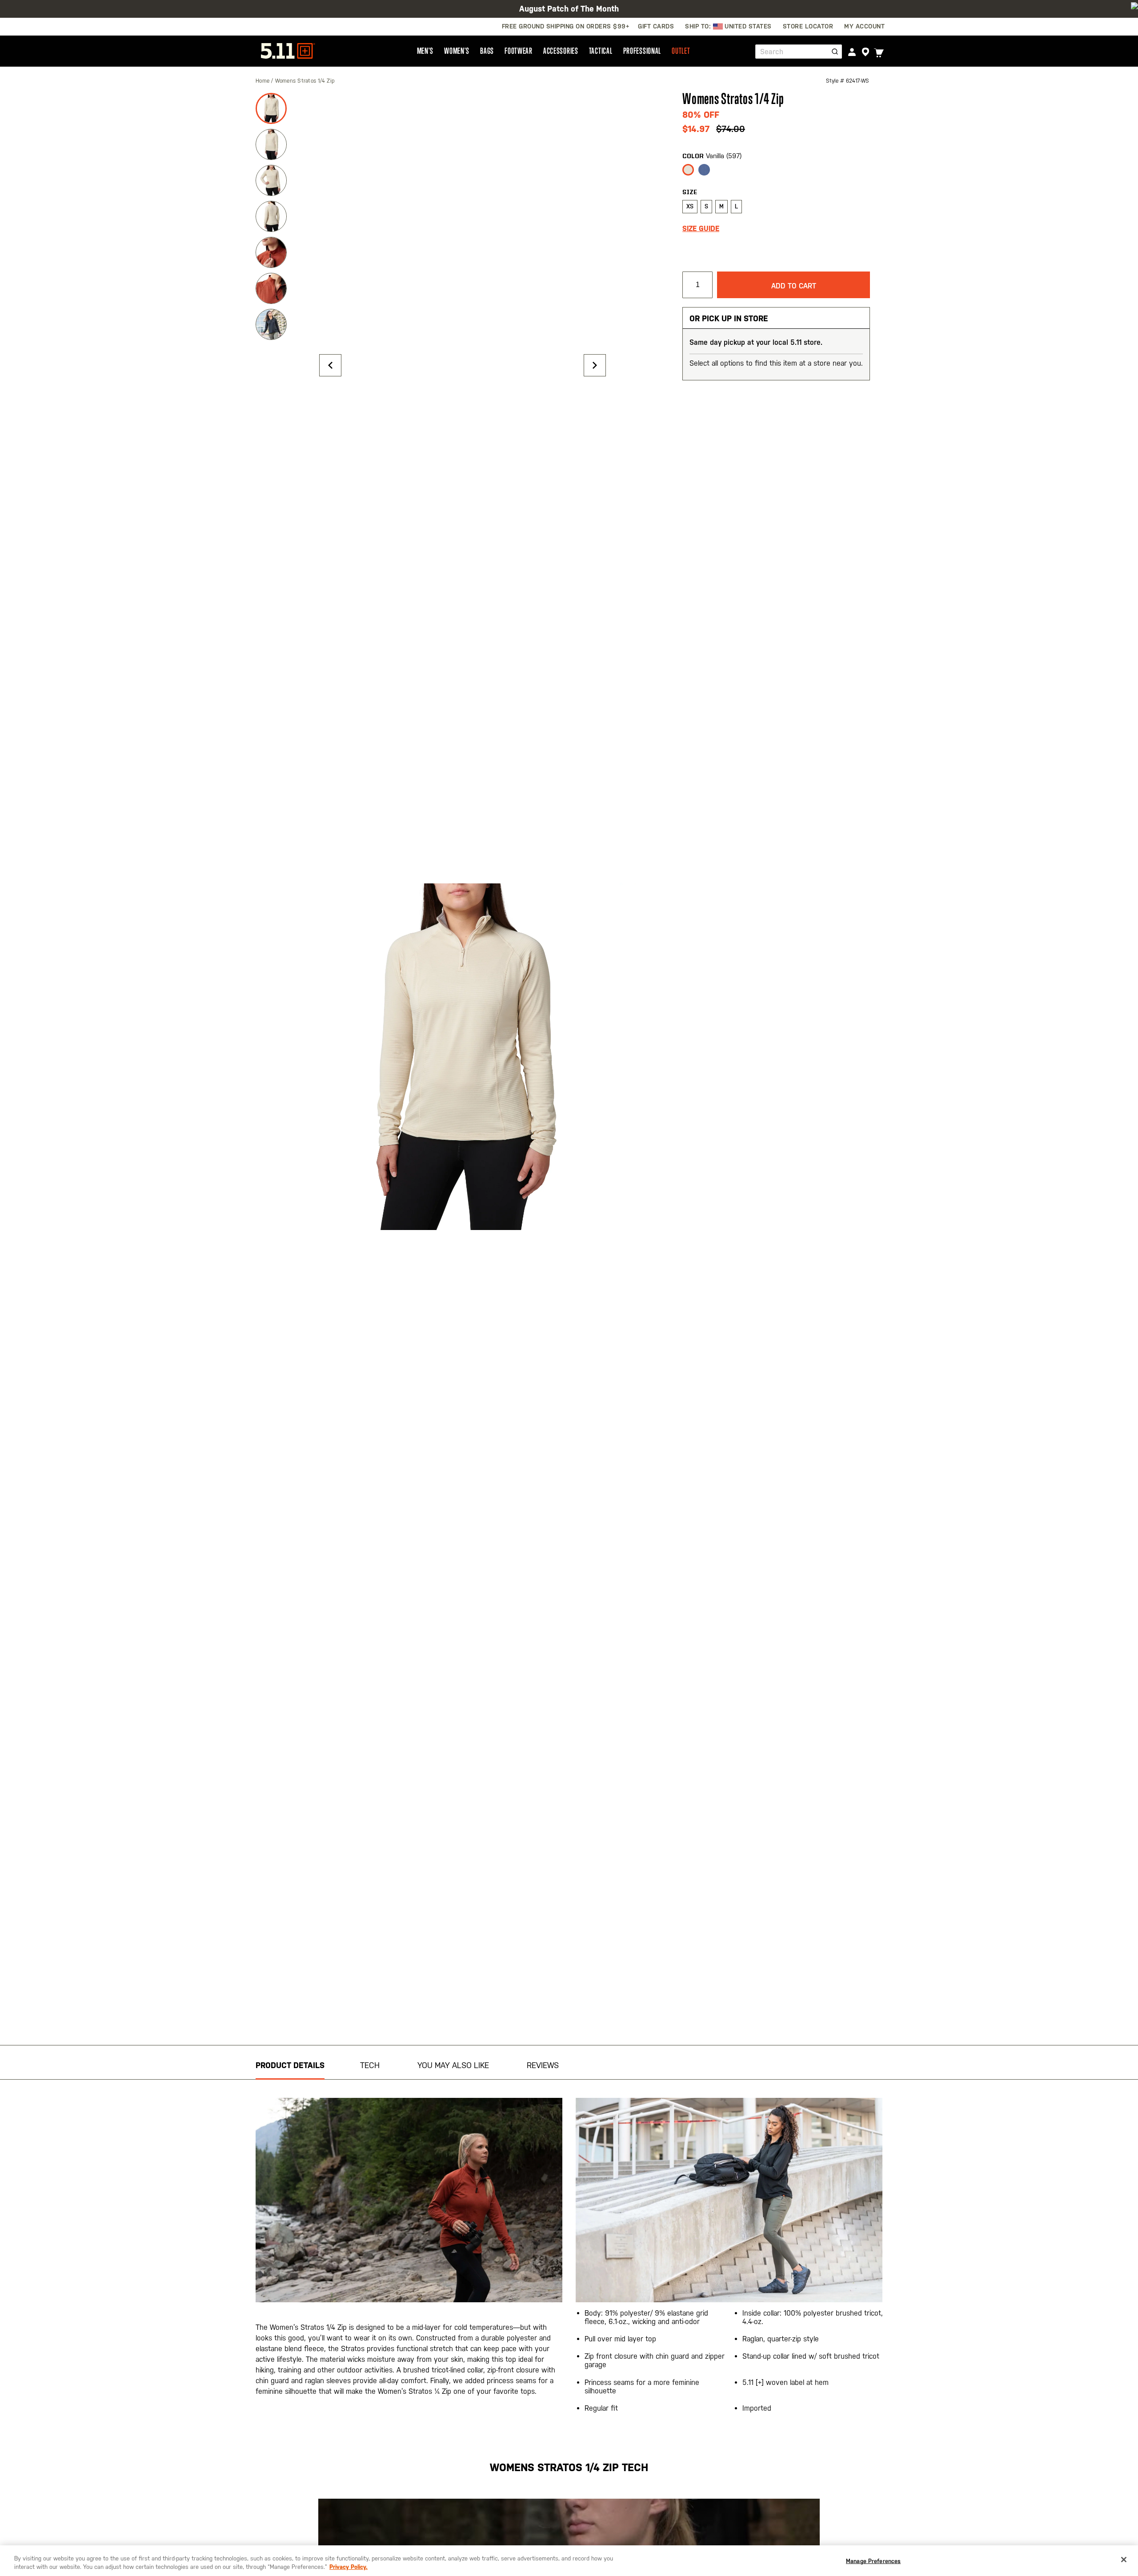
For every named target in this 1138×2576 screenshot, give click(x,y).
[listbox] (776, 172)
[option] (688, 170)
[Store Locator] (865, 52)
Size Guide (701, 229)
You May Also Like (453, 2065)
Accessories (561, 51)
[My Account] (852, 52)
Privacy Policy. (349, 2567)
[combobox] (799, 52)
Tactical (601, 51)
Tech (370, 2065)
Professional (642, 51)
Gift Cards (656, 26)
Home (263, 81)
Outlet (681, 51)
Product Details (290, 2065)
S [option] (706, 206)
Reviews (543, 2065)
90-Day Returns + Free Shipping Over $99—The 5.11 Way (569, 9)
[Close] (1124, 2560)
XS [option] (690, 206)
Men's (425, 51)
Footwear (519, 51)
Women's (457, 51)
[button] (330, 365)
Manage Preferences (873, 2561)
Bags (487, 51)
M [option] (721, 206)
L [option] (736, 206)
